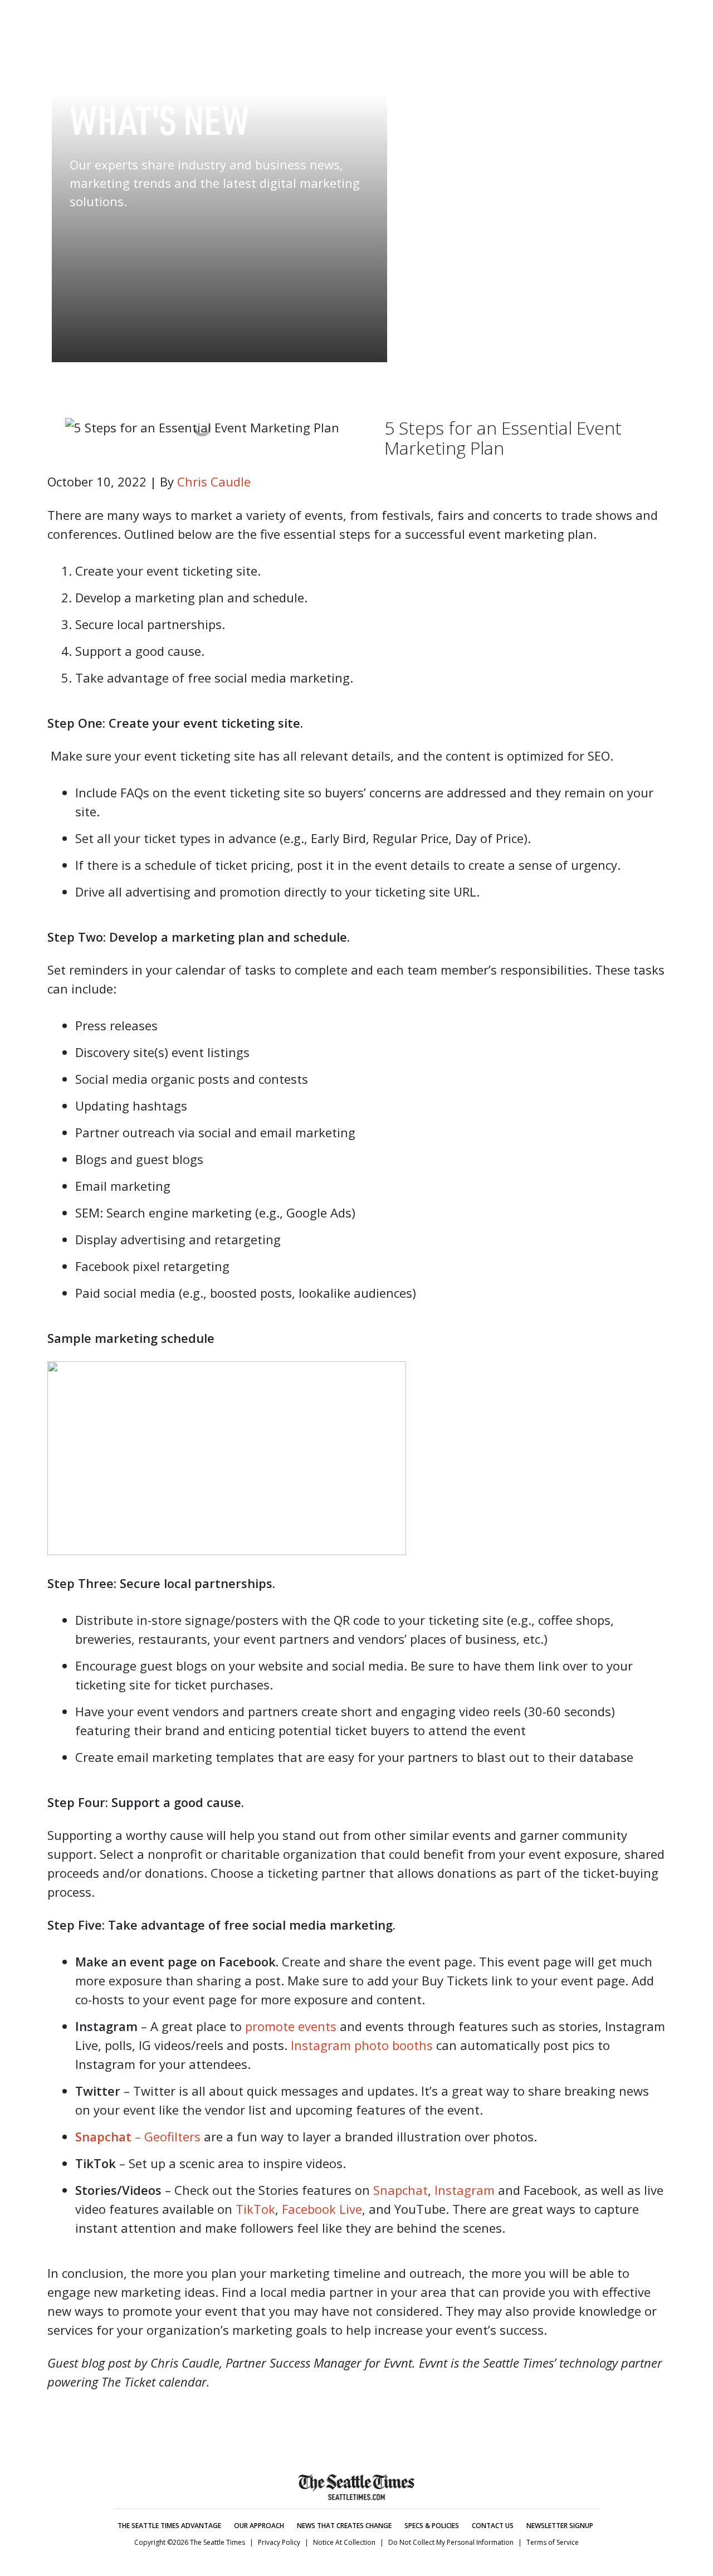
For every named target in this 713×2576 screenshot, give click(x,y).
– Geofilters (166, 2136)
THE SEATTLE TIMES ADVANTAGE (169, 2526)
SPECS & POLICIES (432, 2526)
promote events (291, 2026)
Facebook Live (322, 2209)
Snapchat (401, 2190)
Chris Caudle (214, 481)
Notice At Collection (344, 2542)
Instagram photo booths (362, 2045)
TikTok (255, 2209)
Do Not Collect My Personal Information (451, 2542)
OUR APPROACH (259, 2526)
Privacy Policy (279, 2542)
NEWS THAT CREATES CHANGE (344, 2526)
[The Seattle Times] (356, 23)
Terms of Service (553, 2542)
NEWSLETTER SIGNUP (560, 2526)
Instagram (465, 2190)
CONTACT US (493, 2526)
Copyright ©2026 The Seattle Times (190, 2542)
